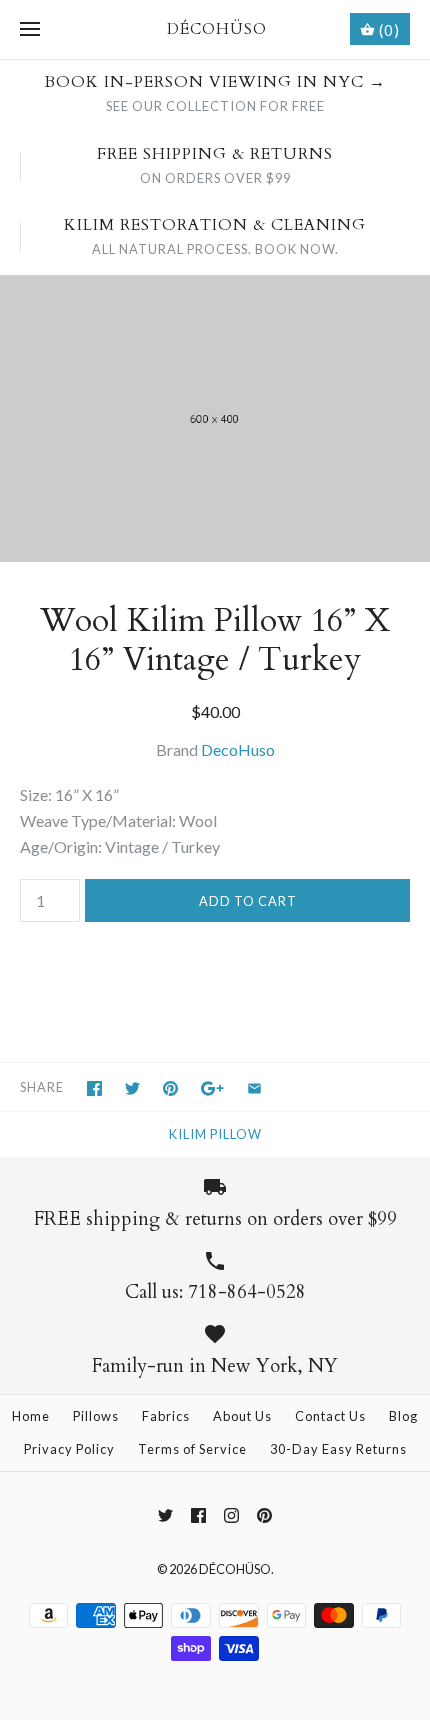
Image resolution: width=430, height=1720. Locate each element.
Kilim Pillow (215, 1134)
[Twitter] (165, 1515)
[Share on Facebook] (94, 1088)
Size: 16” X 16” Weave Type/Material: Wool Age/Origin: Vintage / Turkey (120, 820)
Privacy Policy (69, 1449)
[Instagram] (231, 1515)
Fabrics (166, 1416)
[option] (215, 418)
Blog (403, 1416)
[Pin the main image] (170, 1088)
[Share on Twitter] (132, 1088)
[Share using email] (254, 1088)
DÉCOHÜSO (235, 1569)
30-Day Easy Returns (338, 1449)
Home (31, 1416)
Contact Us (330, 1416)
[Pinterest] (264, 1515)
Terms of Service (192, 1449)
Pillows (96, 1416)
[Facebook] (198, 1515)
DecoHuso (238, 749)
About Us (242, 1416)
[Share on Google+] (212, 1088)
